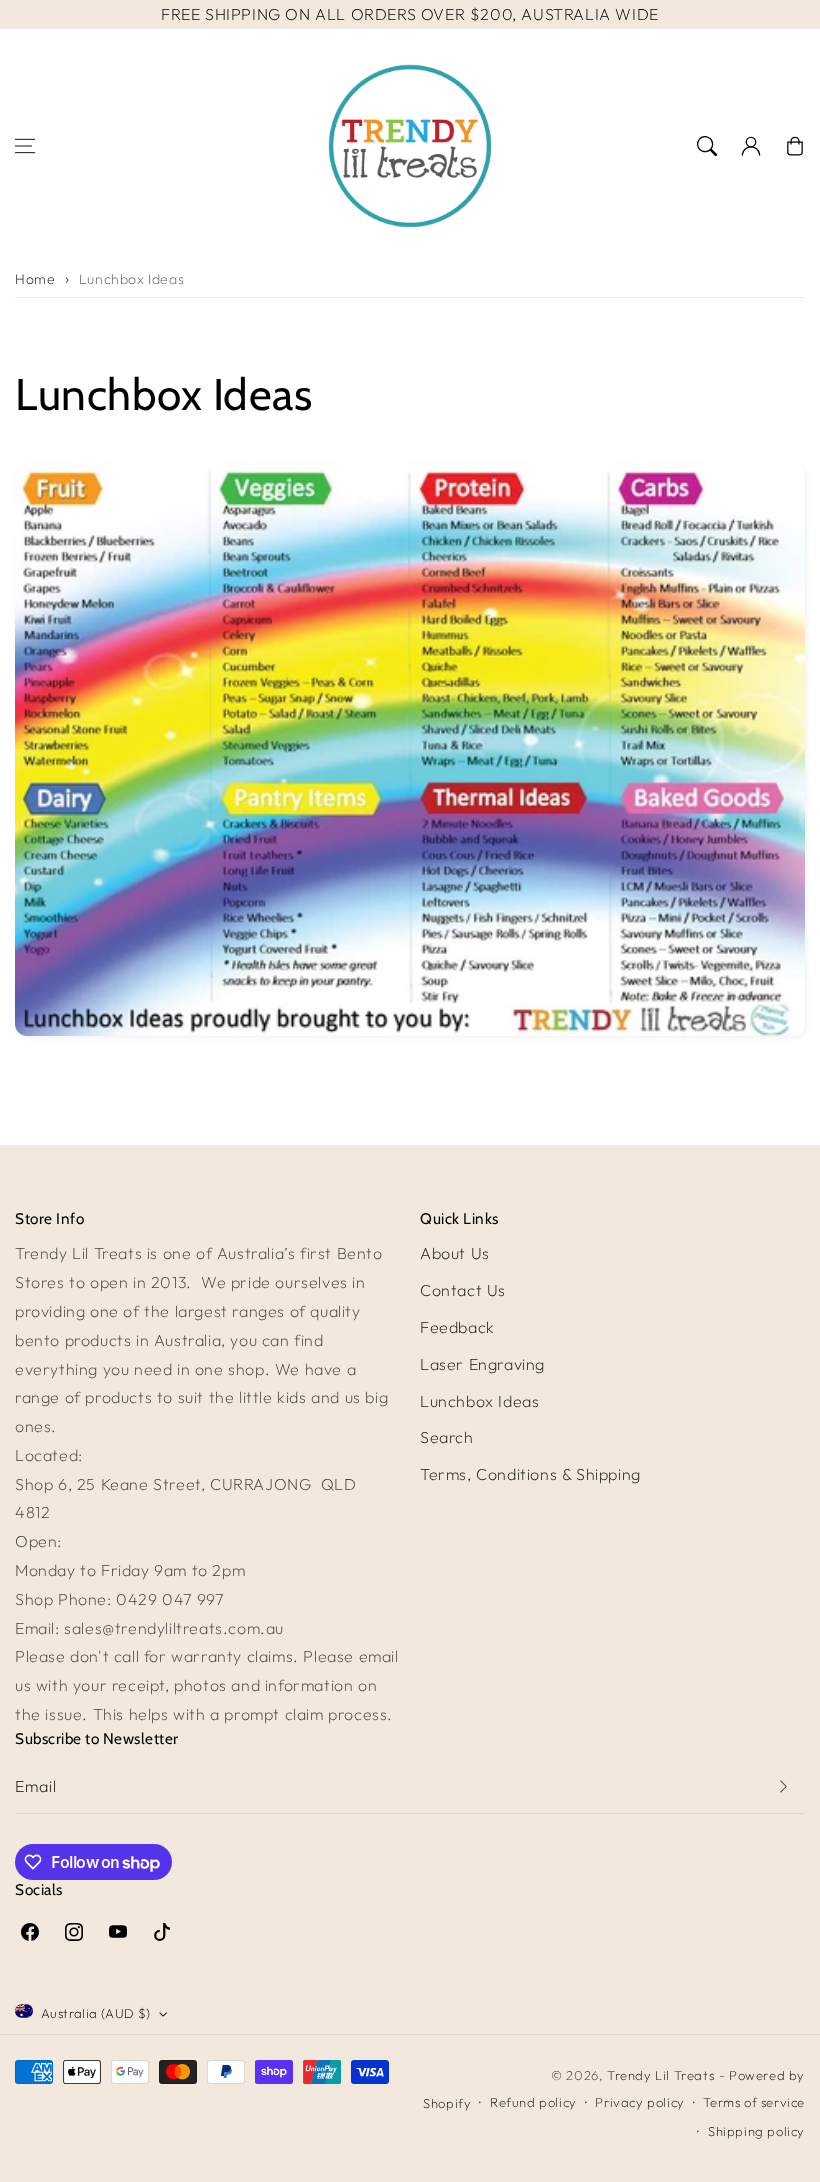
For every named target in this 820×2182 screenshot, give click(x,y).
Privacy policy (639, 2102)
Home (35, 279)
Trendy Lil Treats (660, 2075)
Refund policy (533, 2102)
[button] (25, 146)
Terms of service (754, 2102)
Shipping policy (756, 2131)
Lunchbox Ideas (131, 279)
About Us (455, 1253)
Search (447, 1437)
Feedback (457, 1327)
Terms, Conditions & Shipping (530, 1474)
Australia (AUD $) (96, 2013)
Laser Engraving (482, 1364)
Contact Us (463, 1290)
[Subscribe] (783, 1786)
